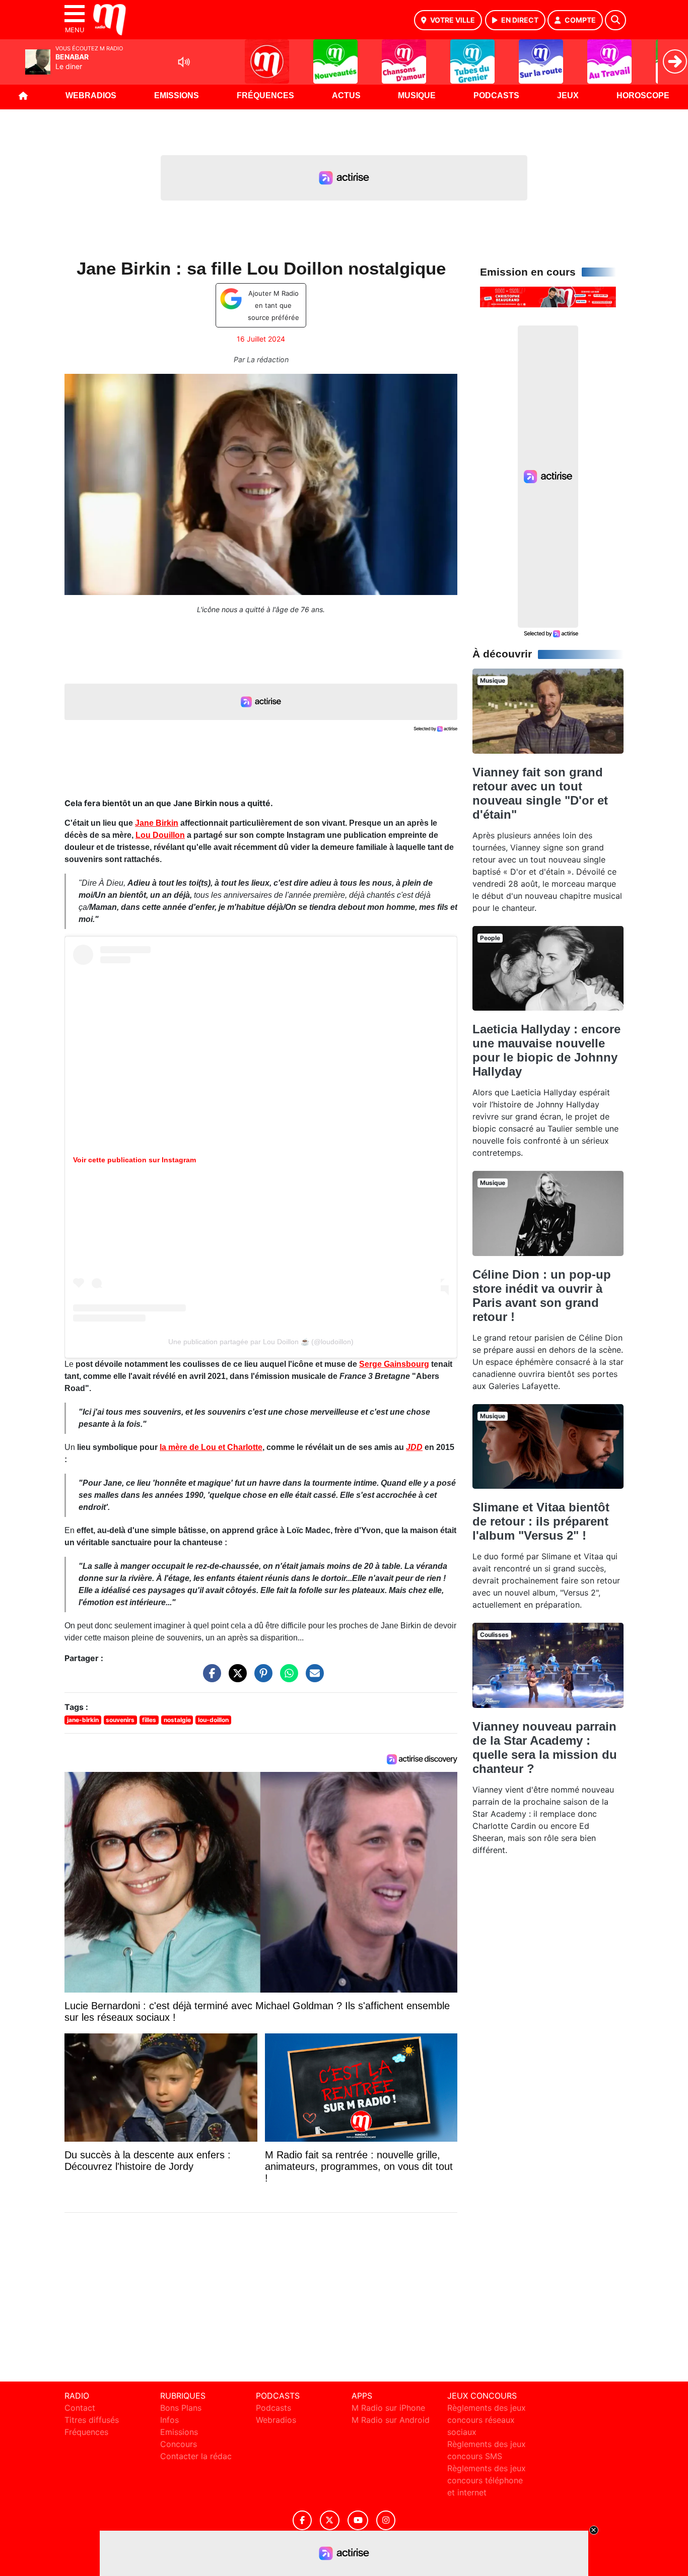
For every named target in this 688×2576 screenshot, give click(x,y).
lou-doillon (213, 1720)
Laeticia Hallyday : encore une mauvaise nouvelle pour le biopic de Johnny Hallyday (546, 1050)
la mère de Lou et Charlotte (211, 1447)
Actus (346, 95)
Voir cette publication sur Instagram (134, 1160)
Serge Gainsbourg (394, 1364)
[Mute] (184, 62)
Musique (417, 95)
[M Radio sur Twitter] (330, 2520)
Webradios (91, 95)
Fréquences (265, 95)
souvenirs (120, 1720)
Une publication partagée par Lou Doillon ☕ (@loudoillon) (261, 1342)
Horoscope (643, 95)
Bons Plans (181, 2408)
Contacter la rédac (196, 2456)
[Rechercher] (615, 20)
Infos (169, 2420)
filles (149, 1720)
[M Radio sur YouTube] (358, 2520)
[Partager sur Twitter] (235, 1678)
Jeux (568, 95)
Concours (179, 2444)
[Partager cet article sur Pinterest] (261, 1678)
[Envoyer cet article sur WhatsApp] (287, 1678)
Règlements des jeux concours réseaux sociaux (487, 2420)
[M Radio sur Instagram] (386, 2520)
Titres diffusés (92, 2420)
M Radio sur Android (391, 2420)
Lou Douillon (160, 835)
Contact (80, 2408)
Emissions (177, 95)
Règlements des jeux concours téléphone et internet (487, 2480)
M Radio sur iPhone (388, 2408)
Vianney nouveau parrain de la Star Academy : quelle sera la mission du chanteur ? (545, 1747)
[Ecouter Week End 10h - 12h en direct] (548, 296)
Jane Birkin (157, 823)
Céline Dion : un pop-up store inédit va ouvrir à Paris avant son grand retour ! (542, 1296)
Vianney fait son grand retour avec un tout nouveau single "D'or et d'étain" (540, 793)
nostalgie (177, 1720)
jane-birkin (83, 1720)
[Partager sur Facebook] (210, 1678)
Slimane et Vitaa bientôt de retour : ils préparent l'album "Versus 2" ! (541, 1521)
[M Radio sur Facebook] (302, 2520)
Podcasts (496, 95)
